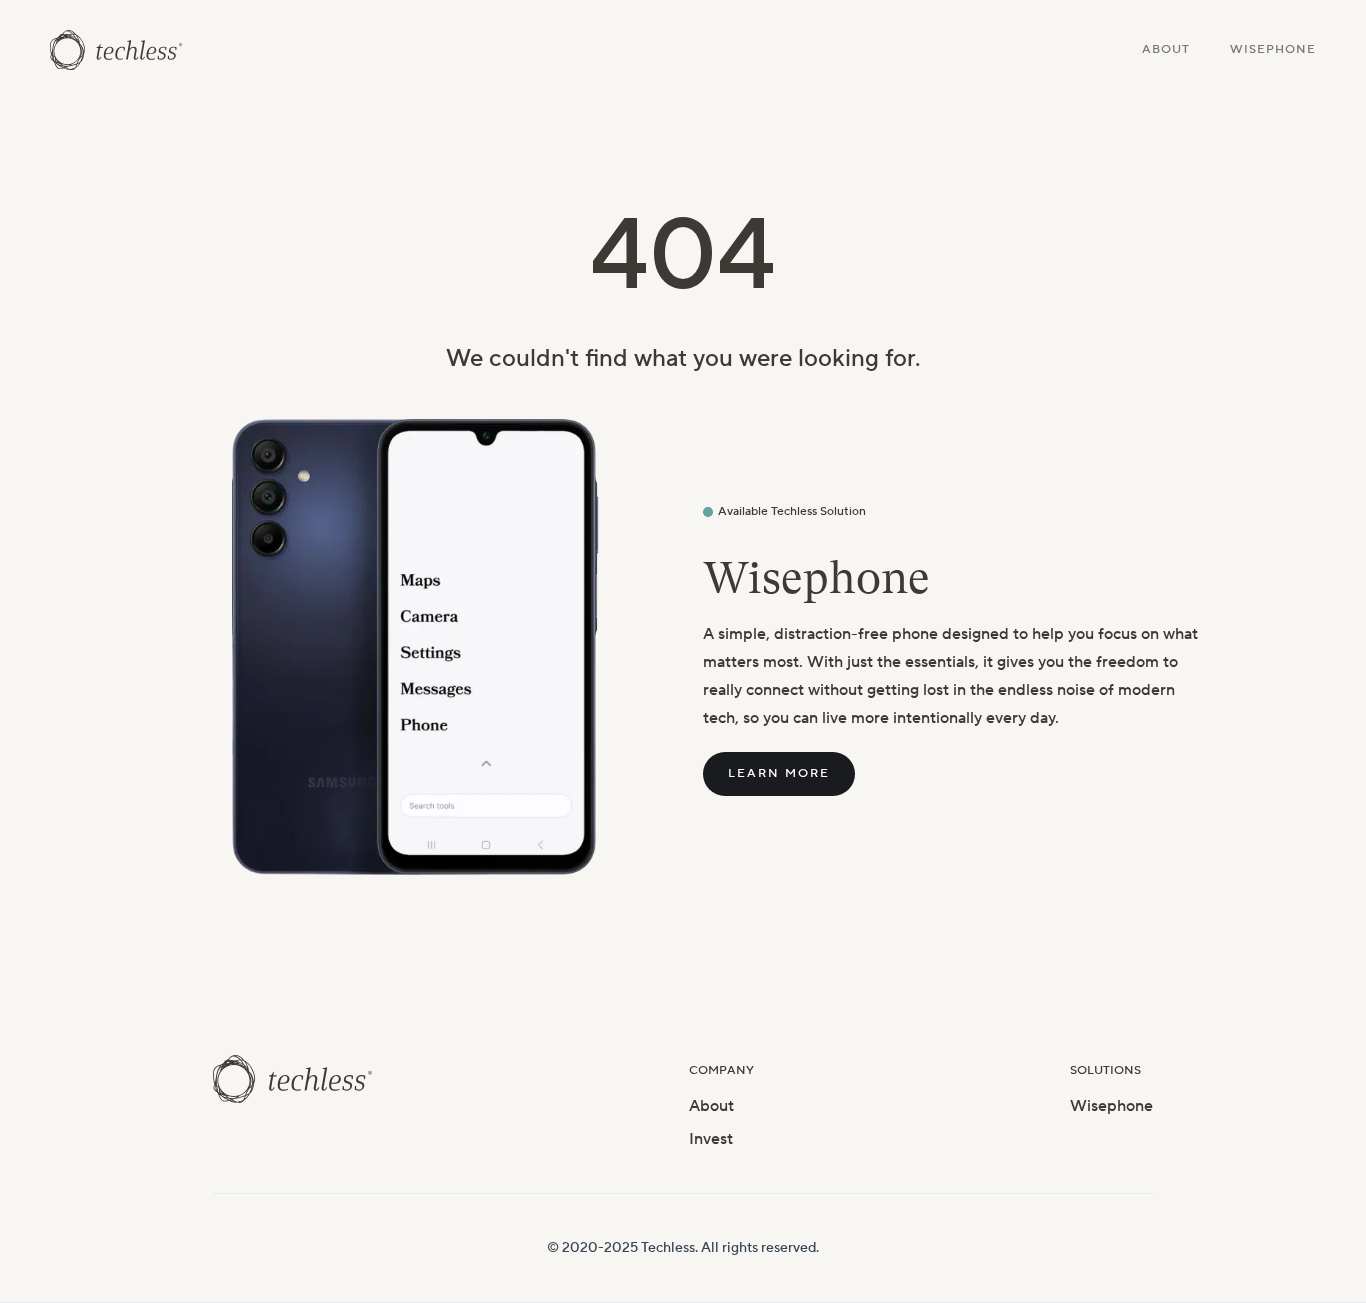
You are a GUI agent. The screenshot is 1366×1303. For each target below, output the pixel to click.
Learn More (779, 773)
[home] (116, 50)
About (1166, 49)
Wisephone (1273, 49)
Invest (711, 1139)
